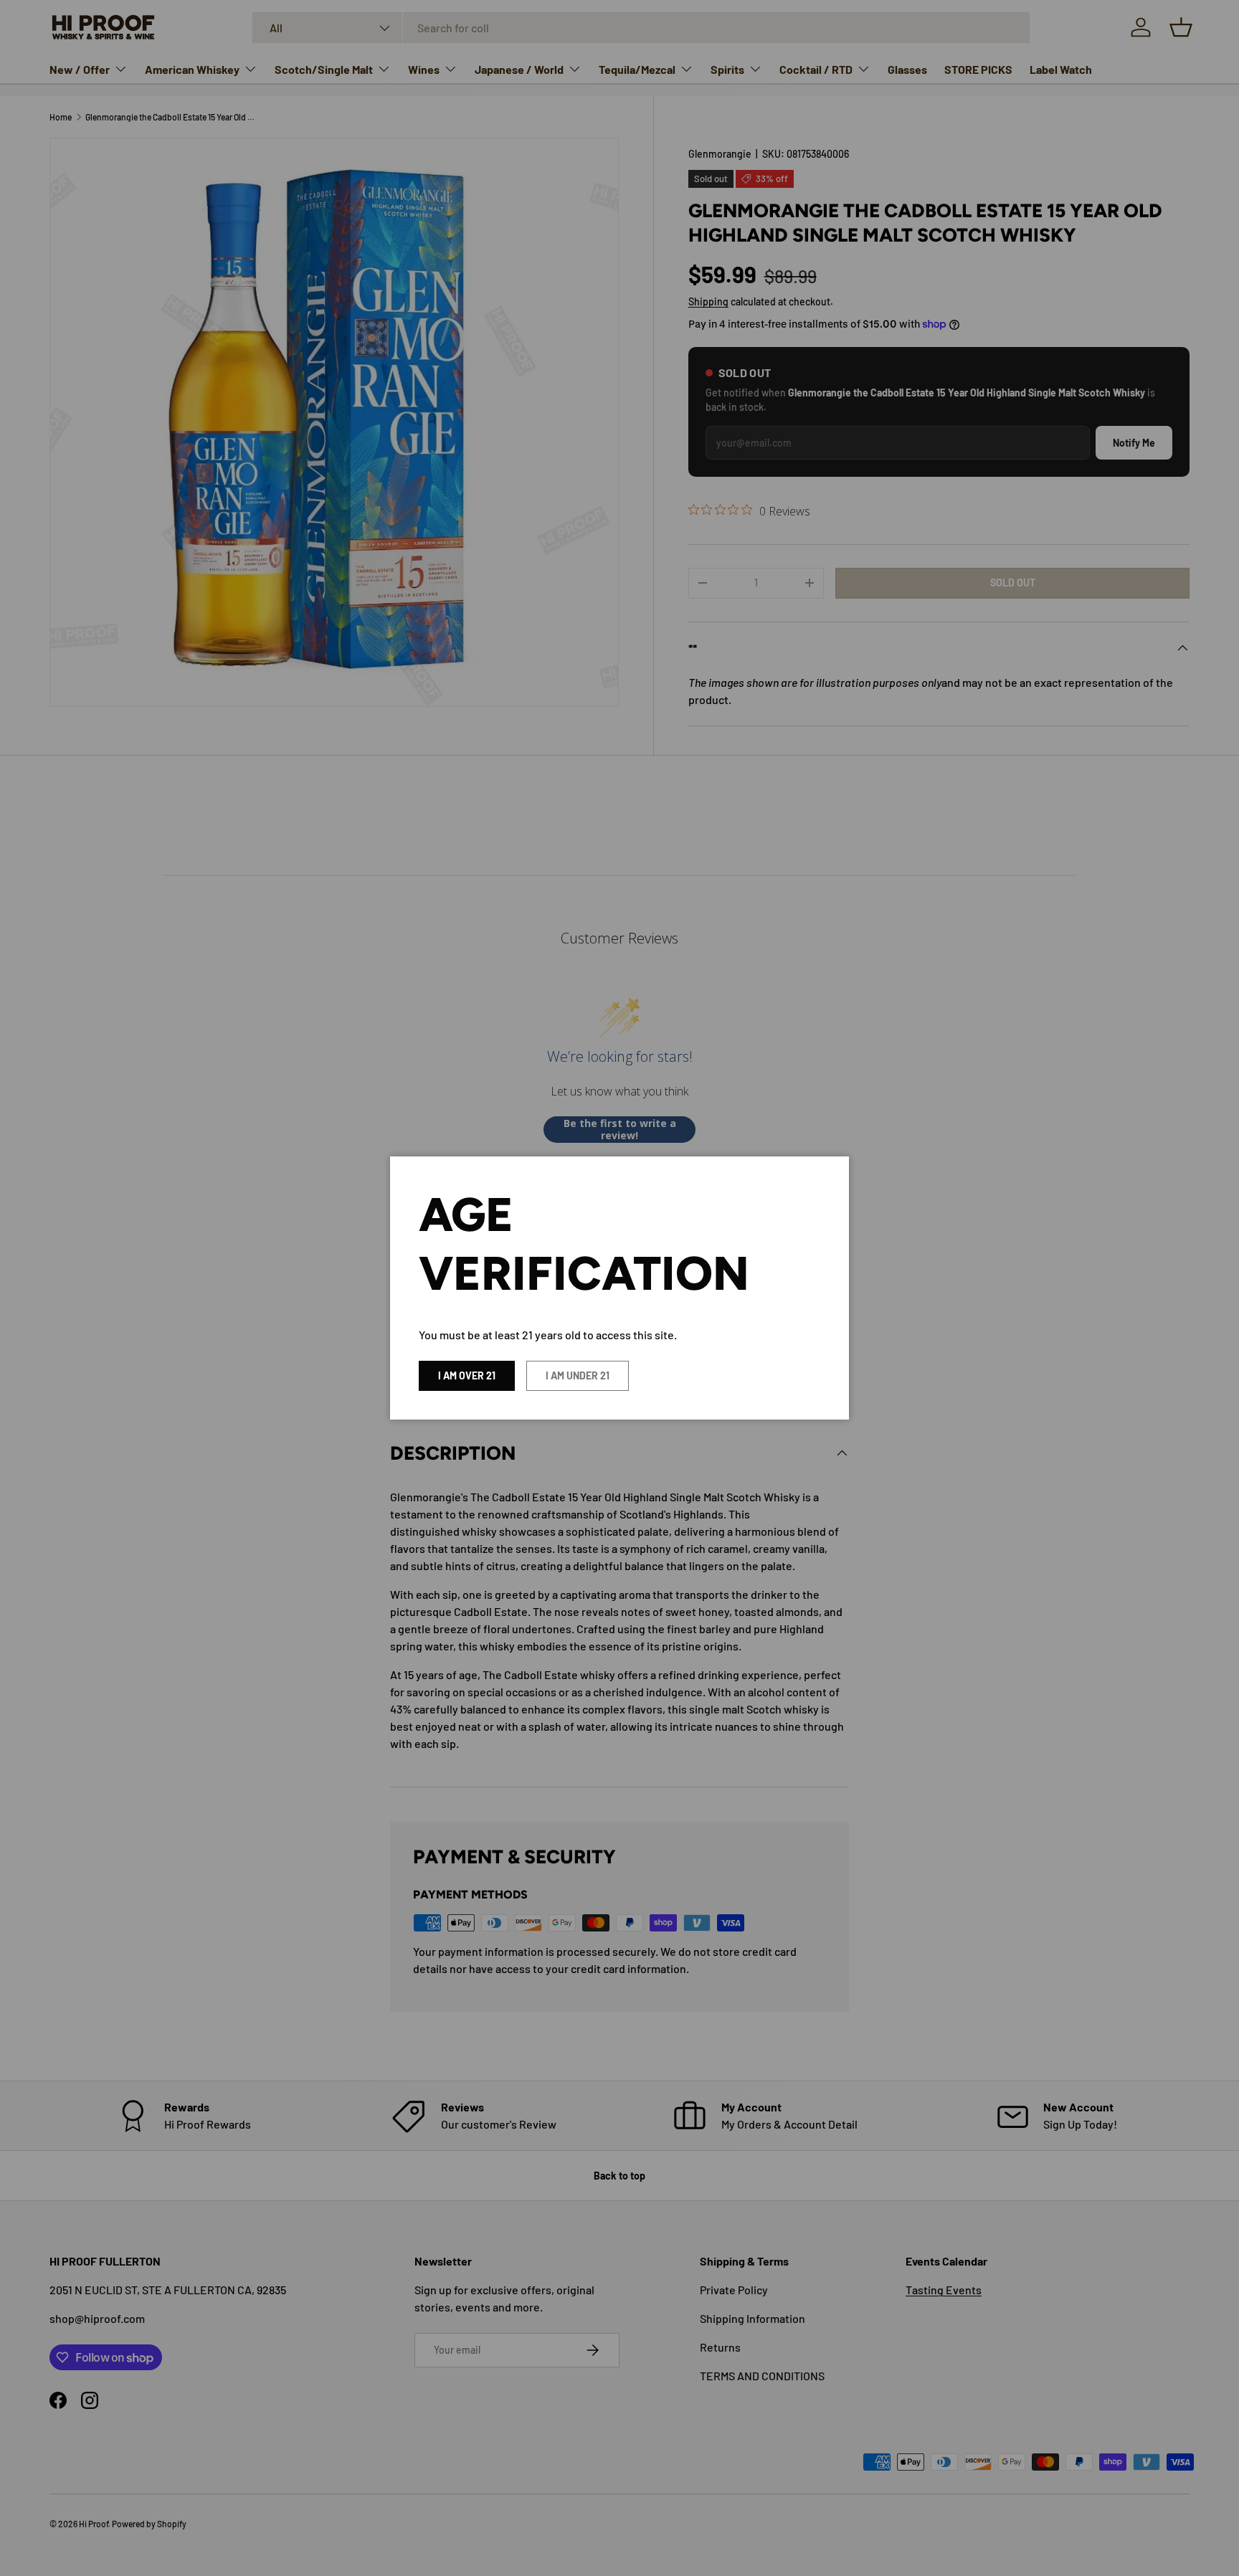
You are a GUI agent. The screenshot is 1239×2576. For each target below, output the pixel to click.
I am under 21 (578, 1375)
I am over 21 (467, 1375)
